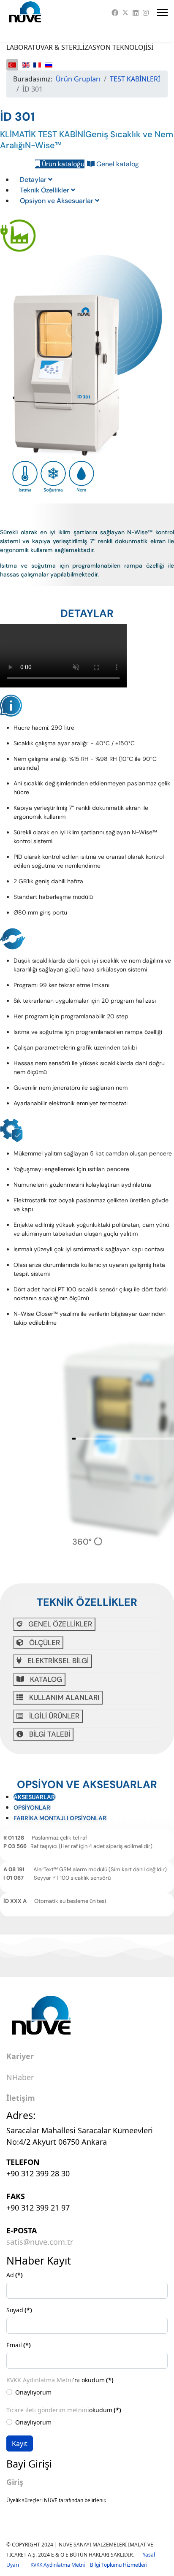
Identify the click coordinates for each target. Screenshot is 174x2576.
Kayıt (20, 2443)
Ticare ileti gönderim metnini (48, 2410)
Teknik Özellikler (45, 190)
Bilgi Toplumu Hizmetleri (119, 2565)
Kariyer (20, 2056)
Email (19, 2345)
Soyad (19, 2310)
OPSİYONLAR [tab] (32, 1808)
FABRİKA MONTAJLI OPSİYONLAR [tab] (60, 1818)
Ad (15, 2275)
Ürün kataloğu (62, 164)
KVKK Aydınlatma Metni (40, 2380)
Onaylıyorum (33, 2392)
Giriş (15, 2482)
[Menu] (162, 13)
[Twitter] (125, 13)
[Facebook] (115, 13)
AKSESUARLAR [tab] (34, 1797)
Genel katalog (117, 164)
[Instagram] (146, 13)
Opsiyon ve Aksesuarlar (57, 201)
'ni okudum (60, 2380)
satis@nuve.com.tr (40, 2242)
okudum (64, 2410)
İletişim (21, 2098)
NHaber (20, 2078)
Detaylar (34, 180)
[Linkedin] (136, 13)
